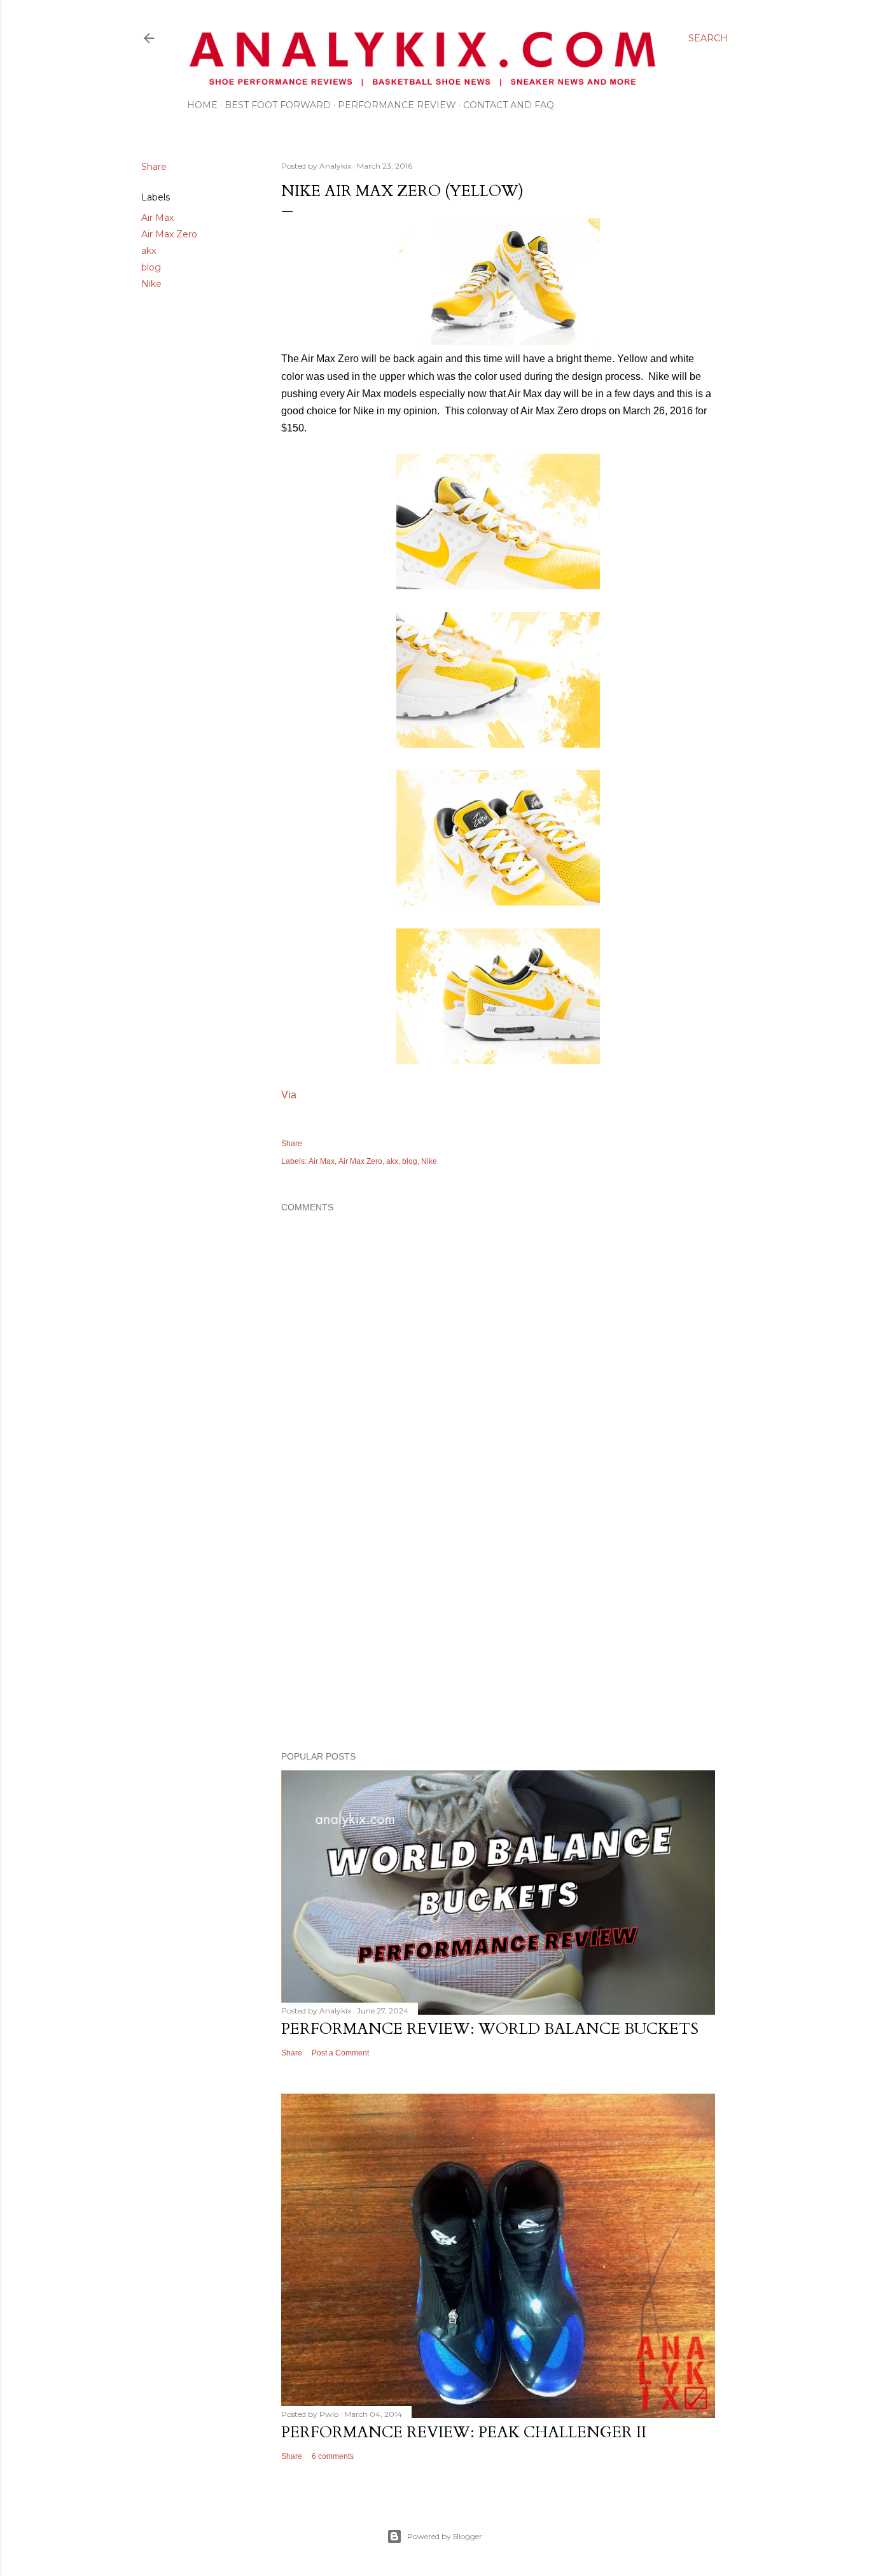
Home (202, 105)
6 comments (333, 2456)
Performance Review (397, 105)
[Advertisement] (498, 1630)
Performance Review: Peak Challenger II (464, 2432)
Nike (151, 284)
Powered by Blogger (445, 2536)
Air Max (157, 218)
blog (151, 267)
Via (289, 1095)
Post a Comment (340, 2053)
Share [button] (154, 167)
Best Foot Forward (278, 105)
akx (149, 251)
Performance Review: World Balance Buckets (490, 2029)
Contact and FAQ (509, 105)
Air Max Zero (169, 234)
